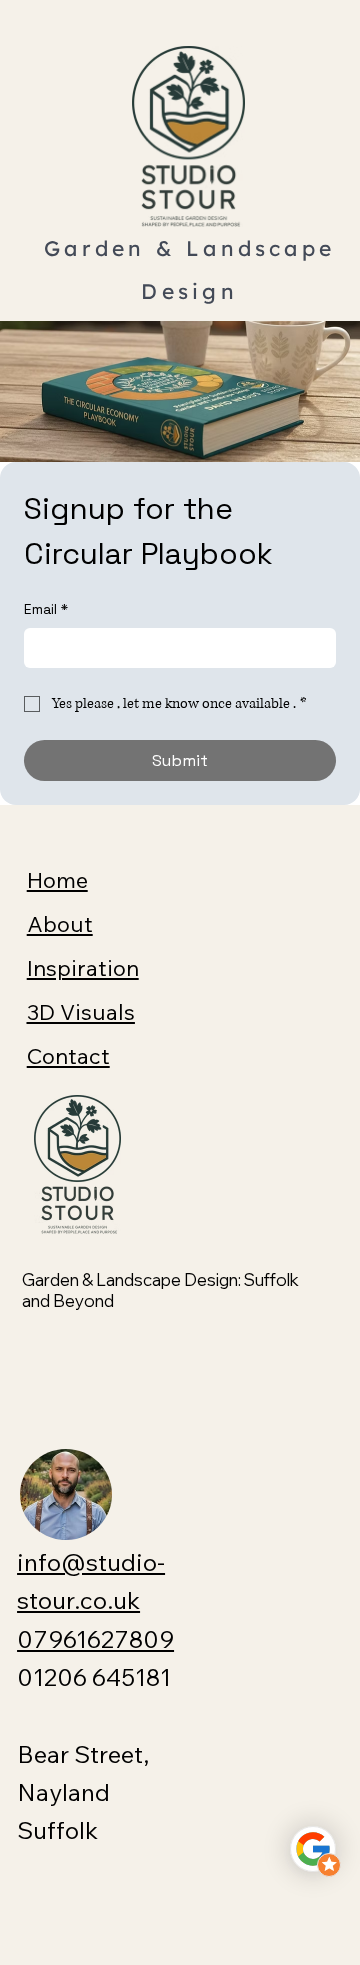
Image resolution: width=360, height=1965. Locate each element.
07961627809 (95, 1639)
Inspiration (83, 968)
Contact (68, 1056)
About (60, 924)
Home (57, 880)
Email (46, 609)
